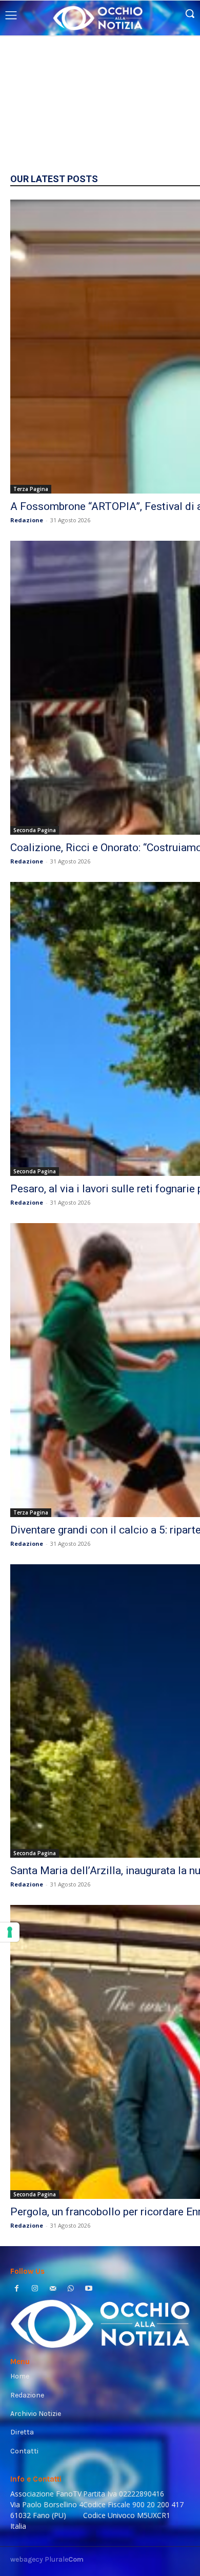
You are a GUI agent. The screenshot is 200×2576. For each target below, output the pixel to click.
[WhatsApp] (71, 2289)
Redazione (27, 520)
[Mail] (53, 2289)
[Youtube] (89, 2289)
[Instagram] (35, 2289)
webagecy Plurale (47, 2559)
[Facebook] (17, 2289)
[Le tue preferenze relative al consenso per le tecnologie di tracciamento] (10, 1932)
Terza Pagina (31, 489)
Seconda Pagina (35, 830)
